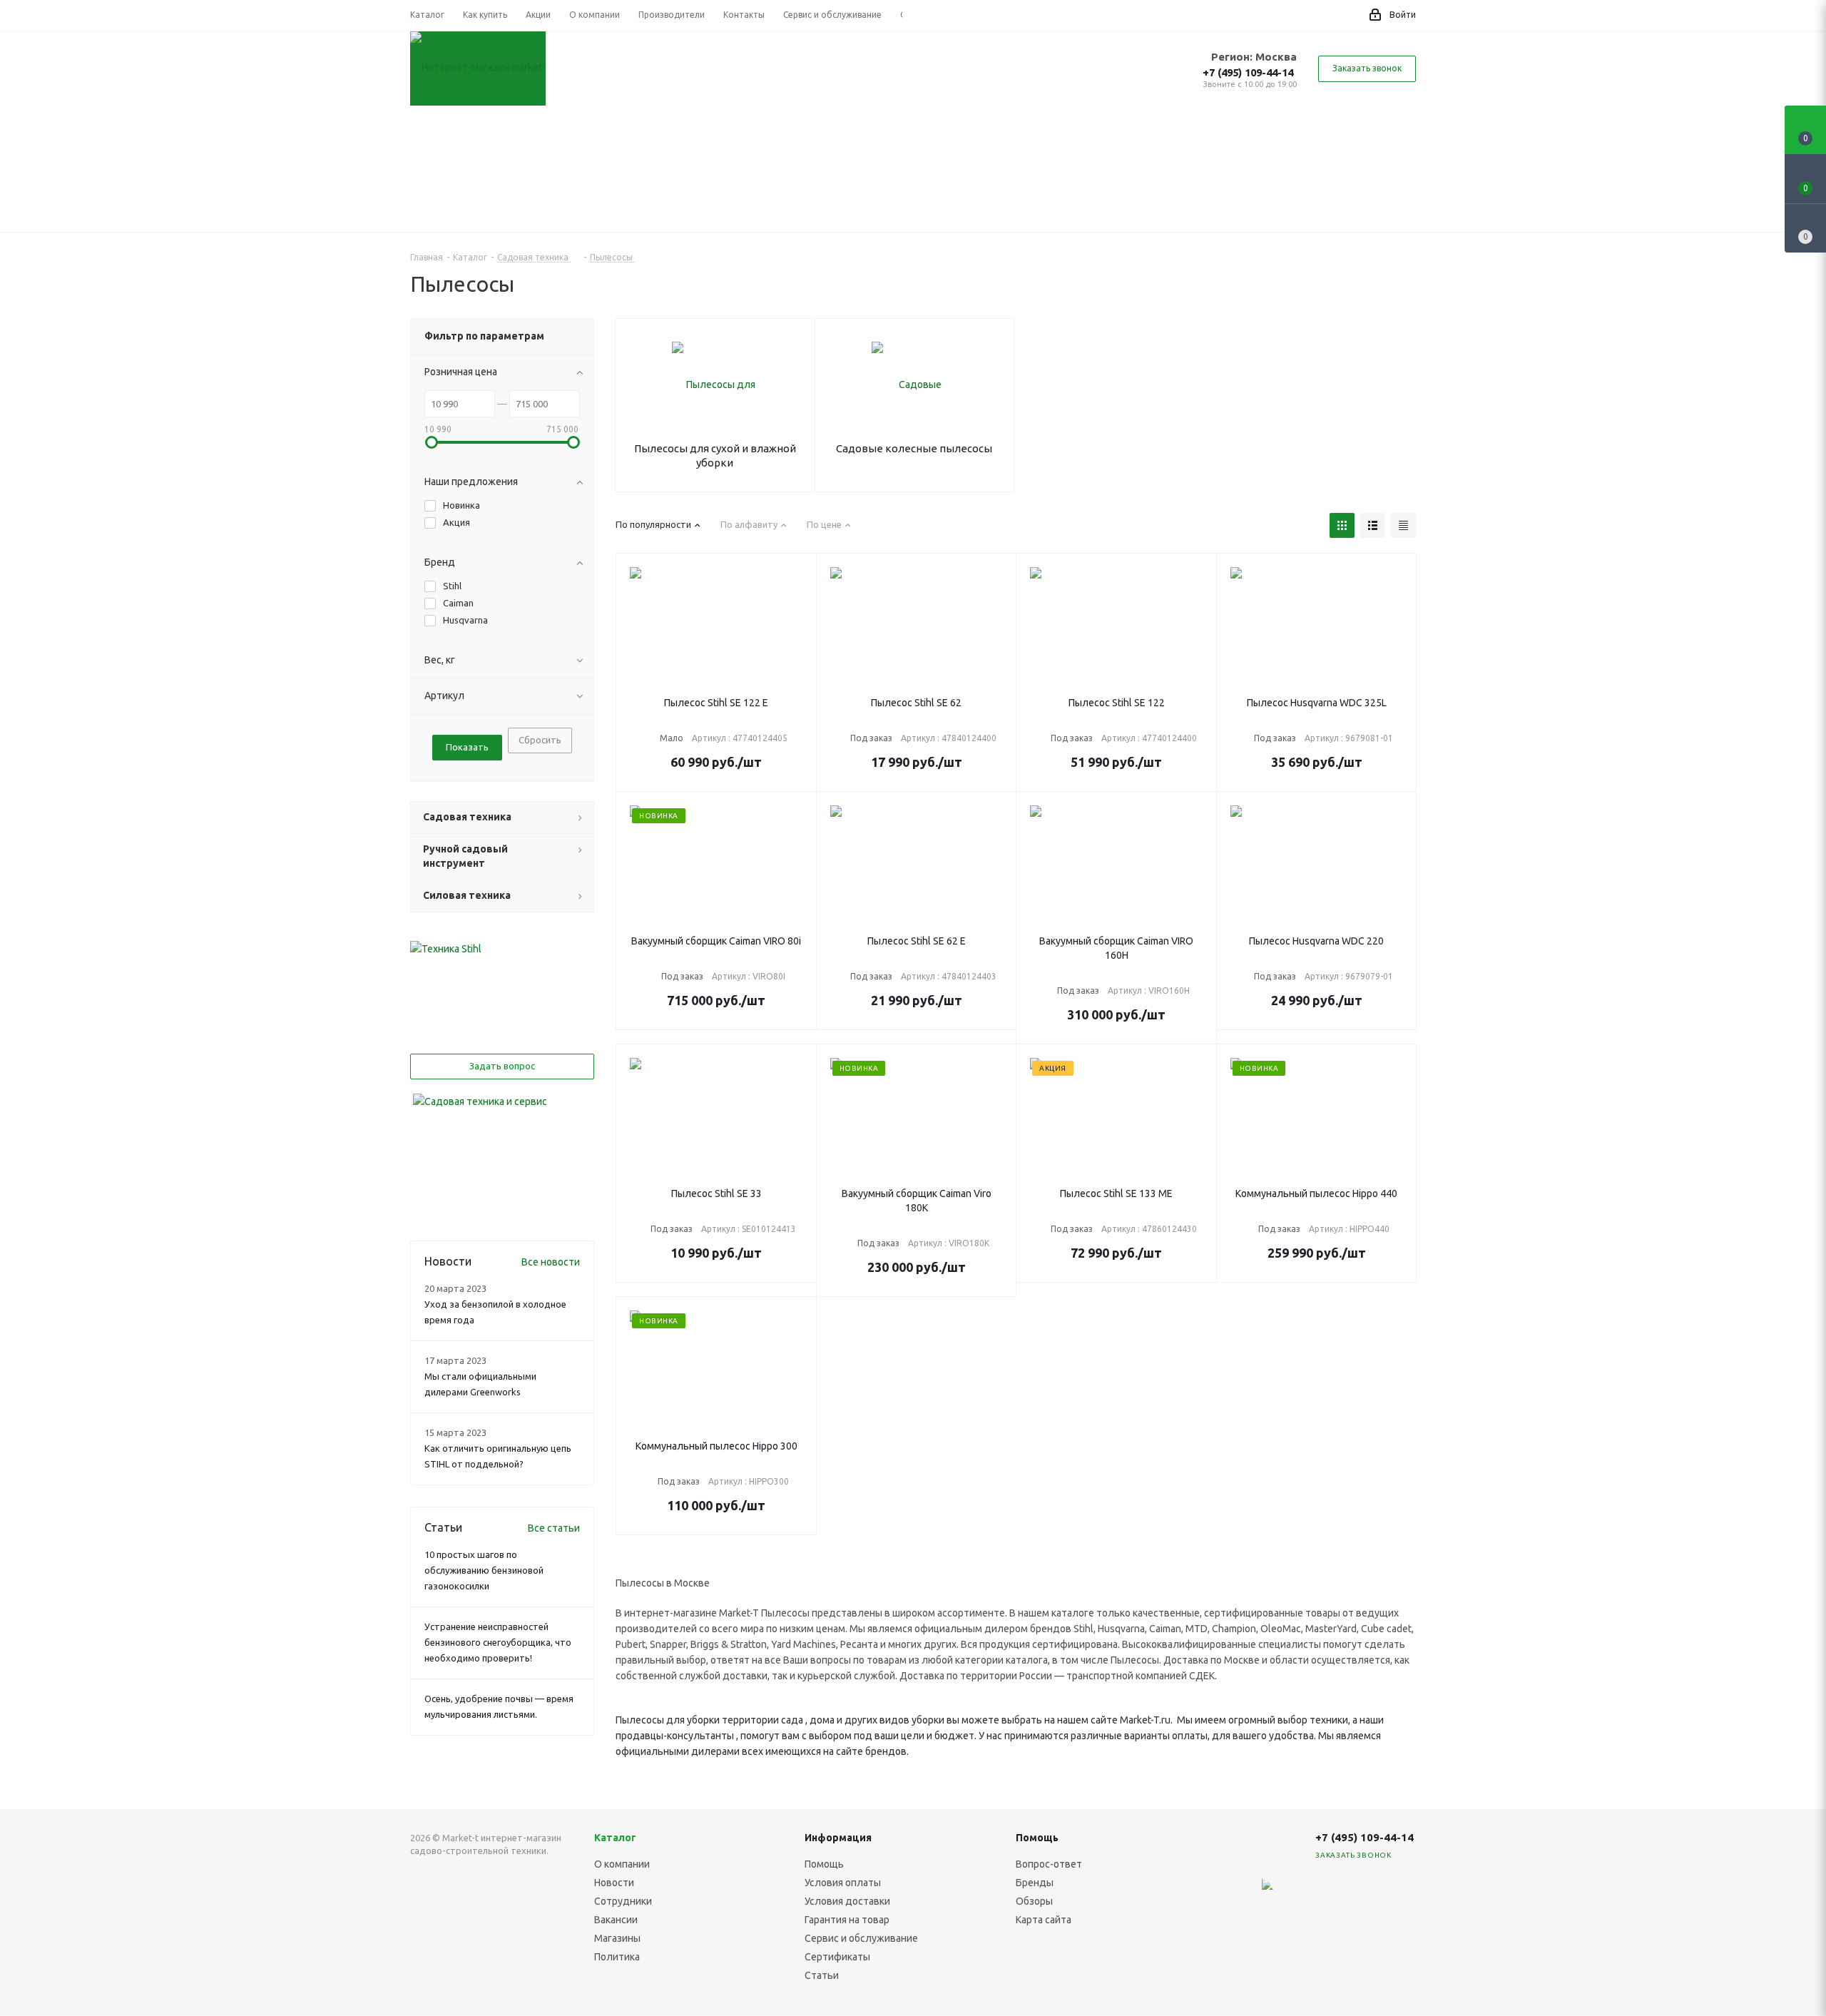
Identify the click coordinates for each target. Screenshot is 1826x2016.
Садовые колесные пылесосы (914, 448)
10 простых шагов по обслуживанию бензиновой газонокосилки (484, 1570)
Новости (614, 1883)
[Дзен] (1259, 1893)
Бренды (1035, 1883)
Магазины (617, 1938)
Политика (617, 1957)
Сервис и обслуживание (861, 1938)
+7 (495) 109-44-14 (1248, 72)
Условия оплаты (843, 1883)
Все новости (551, 1262)
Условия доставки (847, 1901)
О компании (622, 1864)
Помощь (824, 1864)
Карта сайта (1044, 1920)
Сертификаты (837, 1957)
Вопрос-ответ (1049, 1864)
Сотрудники (623, 1901)
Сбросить (540, 740)
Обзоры (1034, 1901)
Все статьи (554, 1528)
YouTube (1366, 1893)
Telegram (1330, 1893)
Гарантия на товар (847, 1920)
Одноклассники (1402, 1893)
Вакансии (616, 1920)
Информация (838, 1838)
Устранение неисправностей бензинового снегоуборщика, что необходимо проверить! (498, 1642)
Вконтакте (1295, 1893)
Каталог (615, 1838)
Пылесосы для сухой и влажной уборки (715, 455)
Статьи (822, 1975)
